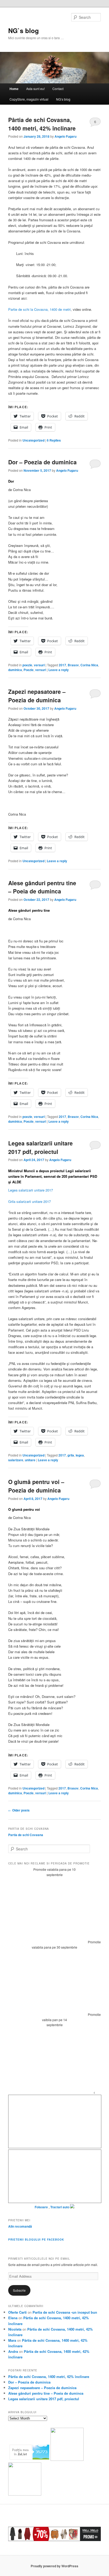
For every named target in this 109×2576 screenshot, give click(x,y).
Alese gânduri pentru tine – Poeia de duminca (42, 887)
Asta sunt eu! (35, 89)
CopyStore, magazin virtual (29, 99)
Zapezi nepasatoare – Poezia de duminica (37, 696)
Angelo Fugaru (65, 136)
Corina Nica (89, 665)
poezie (27, 665)
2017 (62, 665)
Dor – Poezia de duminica (42, 462)
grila (71, 1455)
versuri (39, 665)
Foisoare (42, 2207)
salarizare (16, 1460)
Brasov (73, 665)
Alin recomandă (20, 2226)
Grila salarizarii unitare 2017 (29, 1201)
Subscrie (19, 2290)
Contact (58, 89)
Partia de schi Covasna (26, 1835)
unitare (30, 1460)
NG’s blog (63, 99)
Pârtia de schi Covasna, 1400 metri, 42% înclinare (42, 124)
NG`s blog (24, 30)
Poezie (29, 670)
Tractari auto (60, 2207)
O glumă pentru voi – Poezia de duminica (36, 1486)
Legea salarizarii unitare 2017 (31, 1190)
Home (14, 89)
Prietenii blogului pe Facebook (36, 2240)
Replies (54, 440)
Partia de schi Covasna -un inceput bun (65, 2312)
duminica (15, 670)
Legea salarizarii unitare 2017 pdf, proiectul (40, 1147)
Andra (13, 2351)
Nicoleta (15, 2329)
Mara (12, 2340)
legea (80, 1455)
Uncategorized (33, 440)
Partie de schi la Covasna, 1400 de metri (39, 309)
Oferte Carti (17, 2312)
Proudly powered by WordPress (54, 2566)
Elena (13, 2318)
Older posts (19, 1810)
